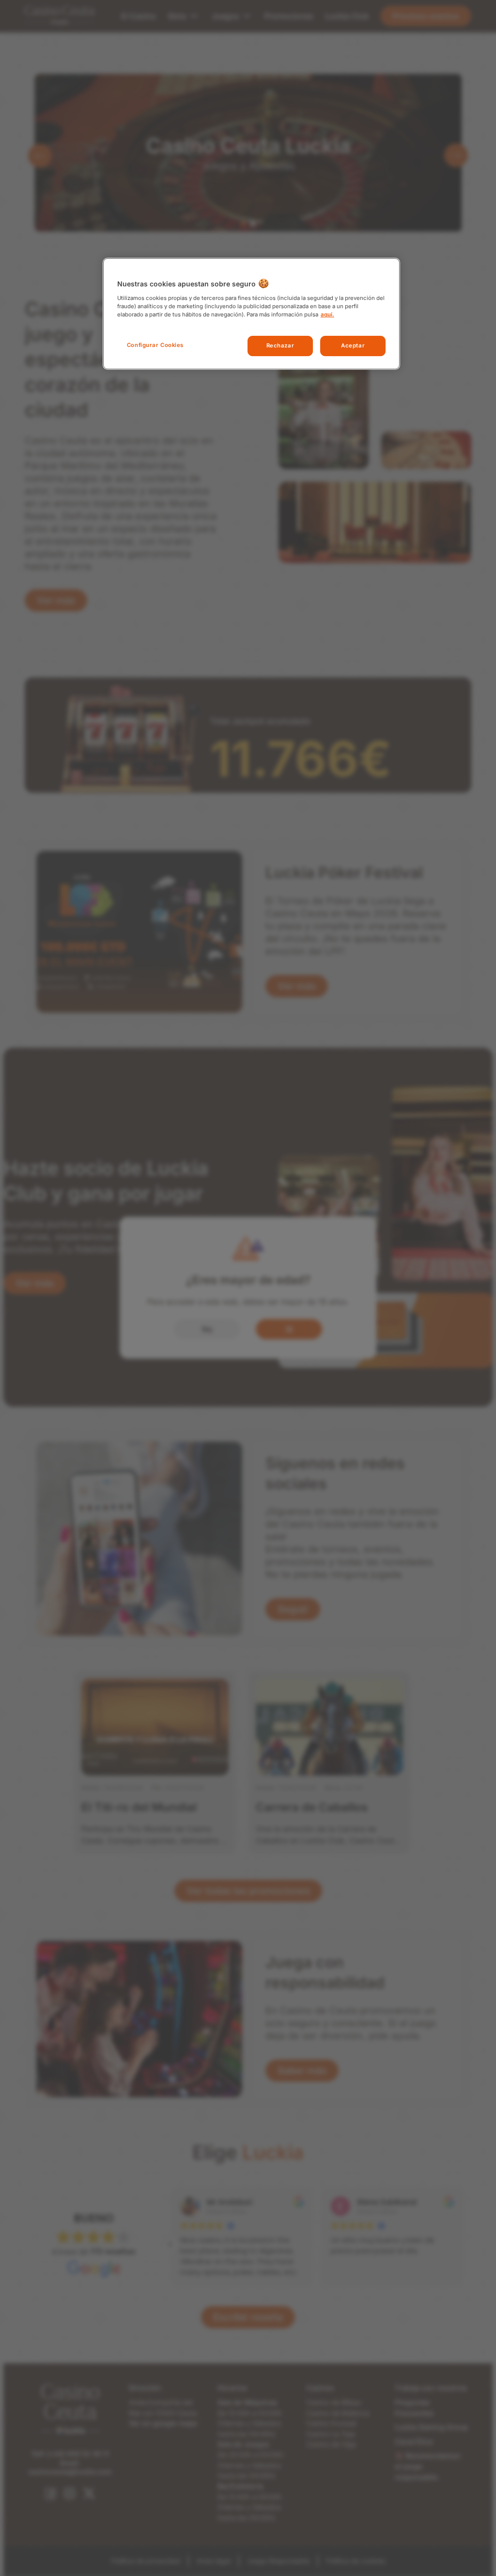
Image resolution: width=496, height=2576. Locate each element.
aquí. (327, 314)
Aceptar (353, 346)
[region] (251, 314)
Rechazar (280, 346)
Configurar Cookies (155, 345)
